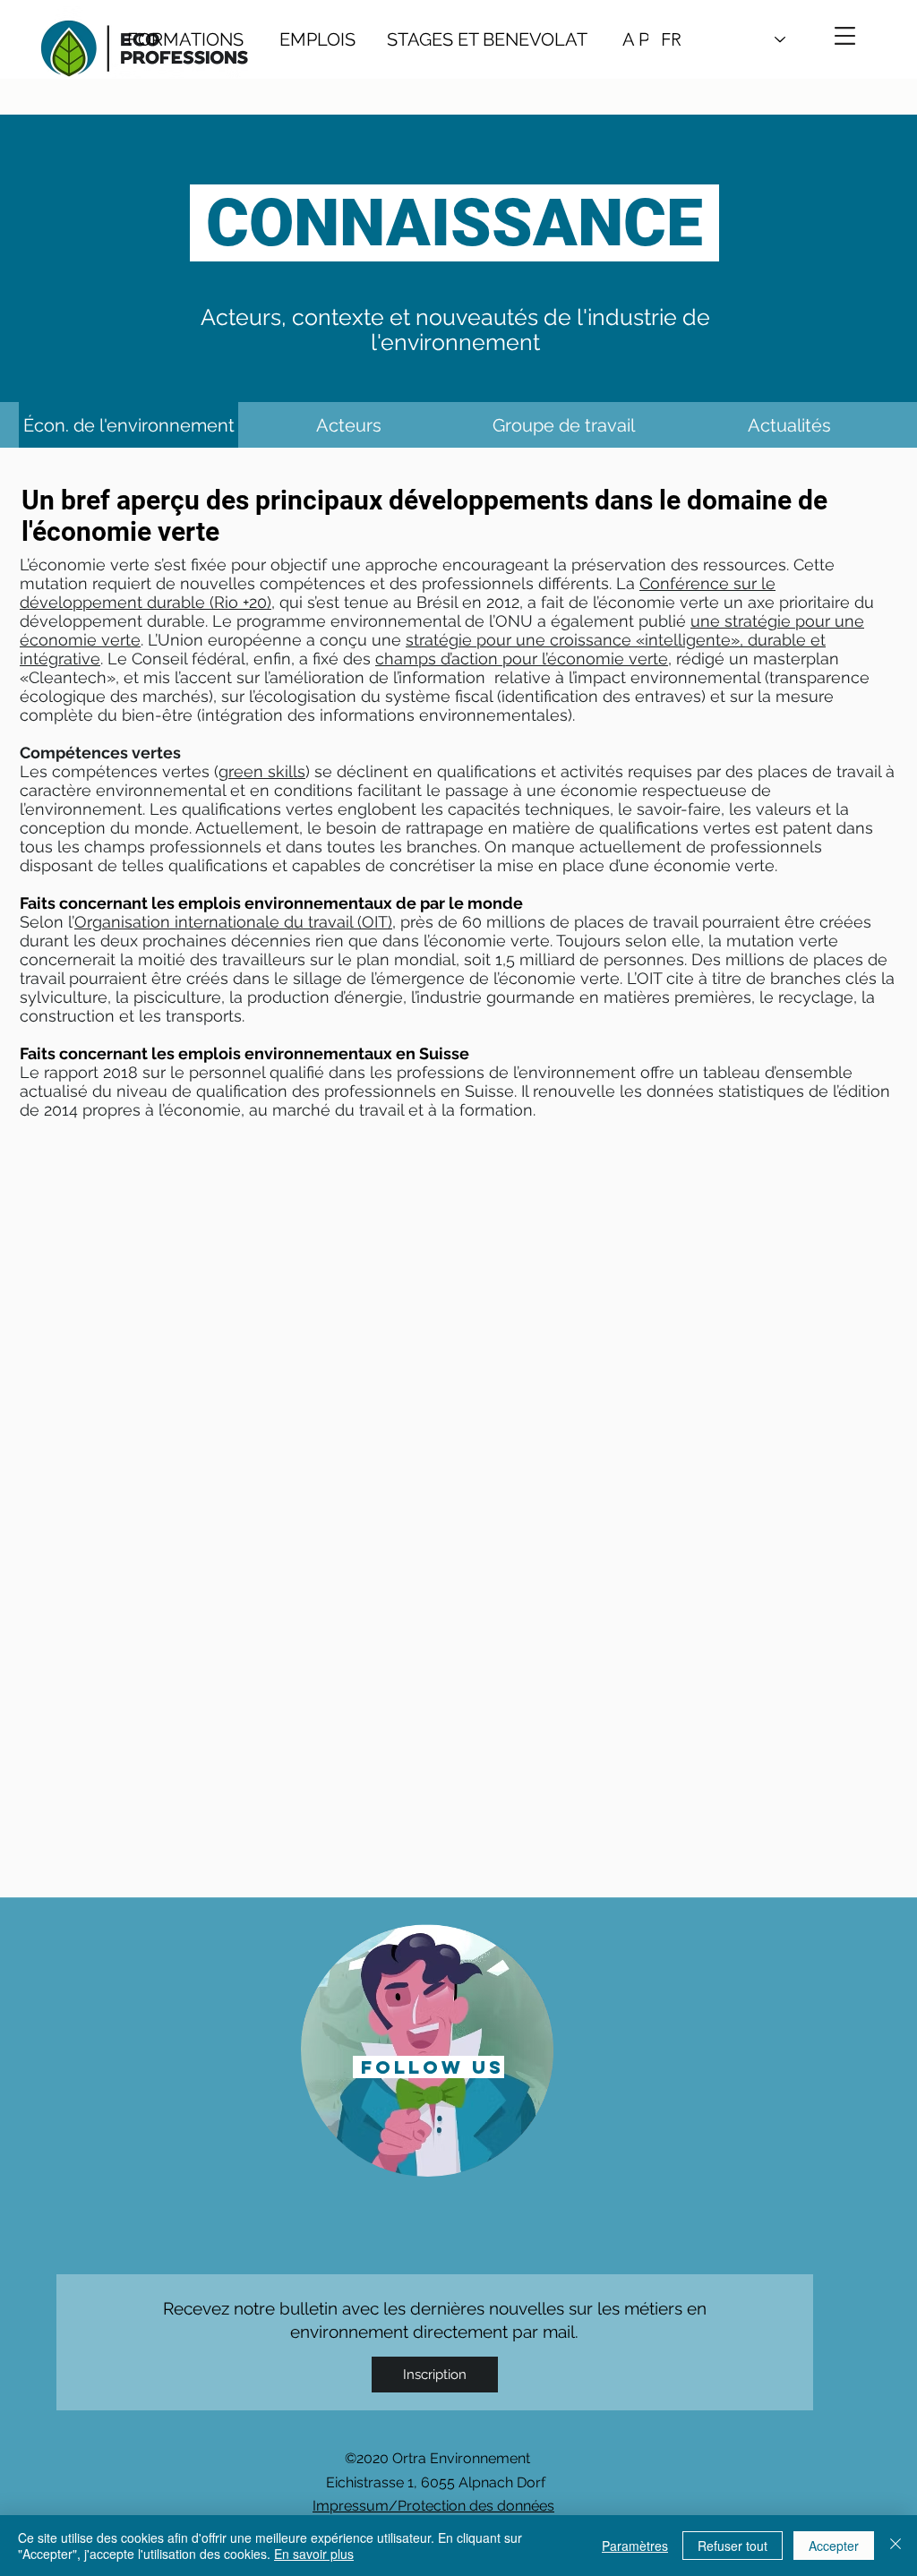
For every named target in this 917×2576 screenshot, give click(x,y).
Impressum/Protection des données (433, 2506)
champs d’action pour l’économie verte (522, 659)
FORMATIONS (185, 39)
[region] (428, 2049)
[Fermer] (896, 2546)
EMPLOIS (317, 39)
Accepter (834, 2546)
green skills (262, 771)
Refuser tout (733, 2546)
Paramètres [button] (635, 2546)
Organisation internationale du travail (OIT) (233, 922)
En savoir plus (314, 2554)
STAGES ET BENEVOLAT (487, 39)
